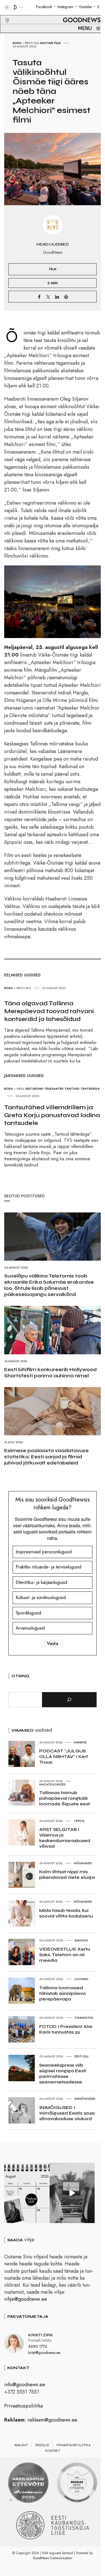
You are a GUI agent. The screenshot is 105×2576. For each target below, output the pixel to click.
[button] (4, 14)
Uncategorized (53, 1784)
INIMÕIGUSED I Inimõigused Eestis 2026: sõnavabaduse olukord (67, 2113)
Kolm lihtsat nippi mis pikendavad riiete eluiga (67, 1874)
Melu (20, 1089)
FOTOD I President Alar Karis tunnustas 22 (66, 2029)
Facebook (44, 7)
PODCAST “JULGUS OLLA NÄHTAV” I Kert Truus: (64, 1756)
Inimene (80, 1742)
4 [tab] (28, 2500)
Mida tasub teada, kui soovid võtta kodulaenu (66, 1913)
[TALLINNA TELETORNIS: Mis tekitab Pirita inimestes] (72, 2193)
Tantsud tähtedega (82, 1089)
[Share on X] (48, 297)
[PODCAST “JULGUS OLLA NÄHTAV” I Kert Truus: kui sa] (27, 2193)
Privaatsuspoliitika (24, 2406)
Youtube (85, 7)
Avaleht (21, 2445)
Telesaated (54, 1089)
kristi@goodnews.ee (44, 2353)
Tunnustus (84, 2018)
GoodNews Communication (53, 2558)
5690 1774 (38, 2346)
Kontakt (53, 2451)
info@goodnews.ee (25, 2385)
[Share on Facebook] (39, 297)
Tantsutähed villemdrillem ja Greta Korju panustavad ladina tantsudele (52, 1115)
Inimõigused (85, 2099)
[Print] (66, 297)
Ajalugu (81, 1940)
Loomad (81, 1979)
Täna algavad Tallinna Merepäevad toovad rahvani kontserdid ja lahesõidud (49, 1011)
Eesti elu (32, 43)
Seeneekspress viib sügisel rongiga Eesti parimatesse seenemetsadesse (63, 2073)
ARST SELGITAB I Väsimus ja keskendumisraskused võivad (65, 1838)
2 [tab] (17, 2500)
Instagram (66, 7)
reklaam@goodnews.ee (52, 2420)
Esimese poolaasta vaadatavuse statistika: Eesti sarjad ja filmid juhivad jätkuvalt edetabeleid (46, 1457)
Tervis (79, 1821)
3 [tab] (22, 2500)
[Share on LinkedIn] (57, 297)
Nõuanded (83, 1863)
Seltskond (34, 1089)
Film (57, 43)
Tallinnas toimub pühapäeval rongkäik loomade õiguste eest (65, 1798)
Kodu (17, 43)
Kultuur (47, 43)
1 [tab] (11, 2500)
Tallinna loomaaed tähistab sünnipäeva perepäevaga (62, 1993)
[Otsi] (69, 1700)
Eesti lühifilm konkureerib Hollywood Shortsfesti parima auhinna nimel (50, 1373)
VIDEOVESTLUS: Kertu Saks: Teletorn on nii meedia (65, 1955)
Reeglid (42, 2445)
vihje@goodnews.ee (26, 2299)
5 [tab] (33, 2500)
